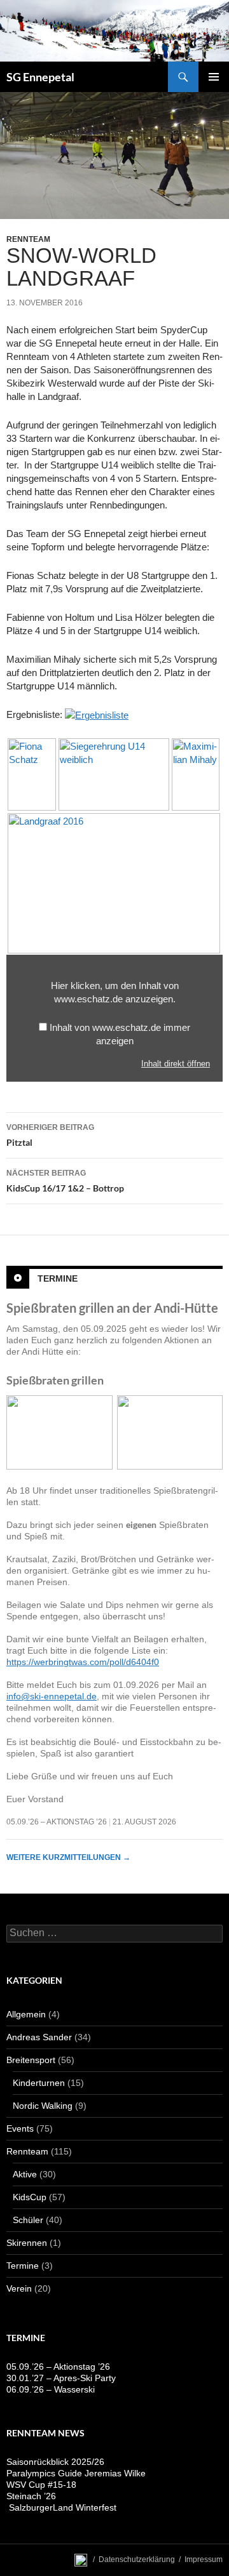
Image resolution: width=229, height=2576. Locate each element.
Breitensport (31, 2060)
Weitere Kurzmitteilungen (68, 1857)
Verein (19, 2288)
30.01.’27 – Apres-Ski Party (61, 2378)
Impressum (204, 2559)
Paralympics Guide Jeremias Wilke (76, 2473)
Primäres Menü (214, 77)
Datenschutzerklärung (137, 2559)
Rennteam (28, 239)
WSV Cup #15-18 (41, 2485)
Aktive (25, 2174)
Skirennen (27, 2243)
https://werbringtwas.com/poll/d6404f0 (83, 1662)
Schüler (28, 2220)
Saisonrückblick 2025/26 (55, 2462)
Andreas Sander (39, 2037)
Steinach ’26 (31, 2496)
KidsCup (30, 2197)
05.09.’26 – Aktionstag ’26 (57, 1822)
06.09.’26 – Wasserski (51, 2389)
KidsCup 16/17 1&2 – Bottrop (65, 1181)
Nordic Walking (43, 2106)
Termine (58, 1278)
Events (20, 2128)
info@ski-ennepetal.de (52, 1696)
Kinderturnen (39, 2083)
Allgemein (26, 2014)
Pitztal (50, 1135)
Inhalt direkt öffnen (176, 1064)
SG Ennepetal (40, 77)
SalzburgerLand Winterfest (61, 2507)
